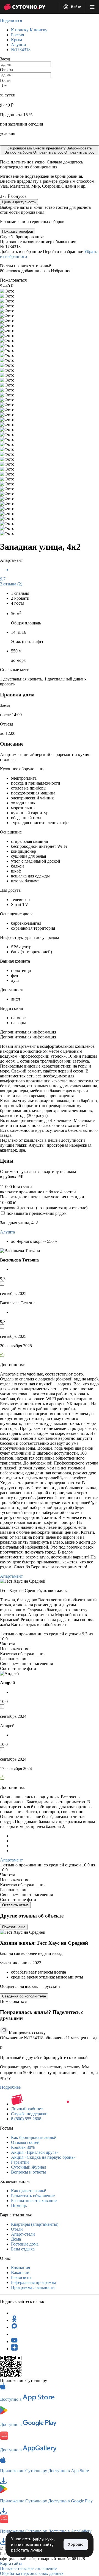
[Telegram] (14, 2313)
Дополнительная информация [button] (28, 1032)
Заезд (5, 59)
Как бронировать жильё (33, 2137)
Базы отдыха (23, 2249)
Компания (20, 2268)
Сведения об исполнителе (24, 1996)
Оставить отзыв (15, 1905)
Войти (76, 7)
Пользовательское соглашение (28, 2568)
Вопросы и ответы (28, 2172)
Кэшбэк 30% (23, 2147)
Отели (17, 2229)
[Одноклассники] (14, 2320)
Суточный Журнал (29, 2167)
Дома (16, 2239)
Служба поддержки (29, 2114)
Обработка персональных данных (32, 2573)
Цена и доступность (19, 202)
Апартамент (11, 1576)
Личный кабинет (27, 2109)
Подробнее (10, 2087)
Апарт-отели (23, 2234)
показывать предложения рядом (37, 1213)
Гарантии (20, 2162)
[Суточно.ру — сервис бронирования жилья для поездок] (24, 7)
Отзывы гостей (25, 2142)
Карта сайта (11, 2564)
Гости (5, 80)
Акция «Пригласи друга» (35, 2152)
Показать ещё (14, 1927)
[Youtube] (14, 2342)
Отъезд (7, 70)
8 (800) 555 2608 (26, 2119)
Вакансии (20, 2273)
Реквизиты (21, 2278)
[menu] (92, 7)
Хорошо (76, 2544)
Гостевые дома (25, 2244)
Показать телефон (18, 231)
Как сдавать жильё (28, 2191)
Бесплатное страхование (34, 2201)
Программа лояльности (33, 2287)
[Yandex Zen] (14, 2349)
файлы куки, (44, 2539)
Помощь (19, 2206)
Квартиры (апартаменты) (35, 2224)
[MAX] (14, 2327)
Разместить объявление (33, 2196)
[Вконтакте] (14, 2334)
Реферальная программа (34, 2282)
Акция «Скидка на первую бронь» (43, 2157)
